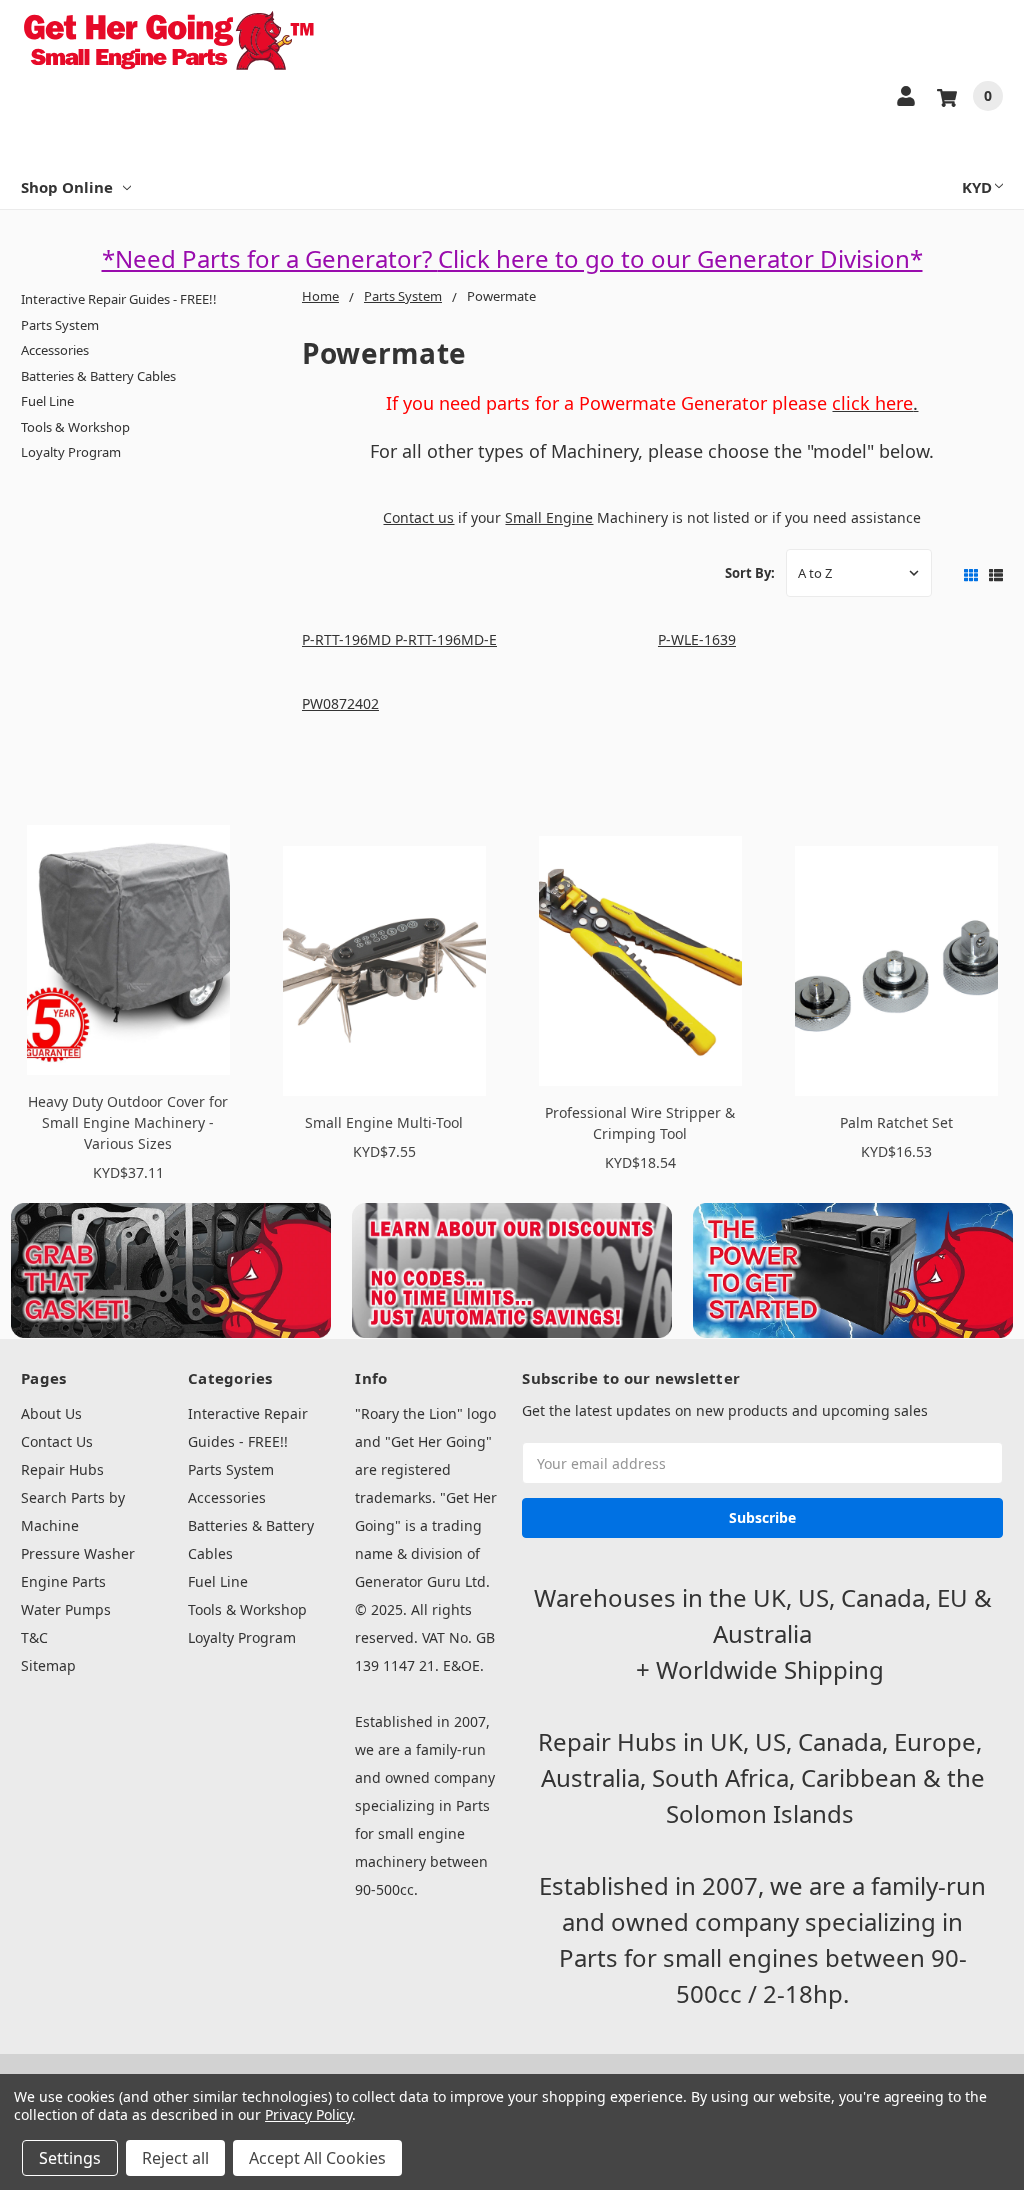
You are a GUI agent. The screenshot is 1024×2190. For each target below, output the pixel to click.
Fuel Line (47, 401)
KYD (977, 187)
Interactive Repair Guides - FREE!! (119, 299)
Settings (70, 2158)
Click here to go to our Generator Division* (680, 258)
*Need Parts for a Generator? (270, 258)
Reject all (175, 2158)
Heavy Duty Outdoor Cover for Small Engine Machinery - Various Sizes (128, 1122)
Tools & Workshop (75, 427)
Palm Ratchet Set (896, 1122)
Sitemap (48, 1665)
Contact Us (57, 1441)
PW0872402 (340, 703)
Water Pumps (66, 1609)
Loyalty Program (71, 452)
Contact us (418, 517)
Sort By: (750, 573)
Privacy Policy (308, 2114)
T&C (34, 1637)
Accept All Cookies (317, 2158)
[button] (171, 1270)
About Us (51, 1413)
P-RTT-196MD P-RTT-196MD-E (399, 639)
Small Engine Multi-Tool (384, 1122)
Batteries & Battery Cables (98, 376)
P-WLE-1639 (697, 639)
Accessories (55, 350)
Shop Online (67, 187)
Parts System (60, 325)
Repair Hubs (62, 1469)
